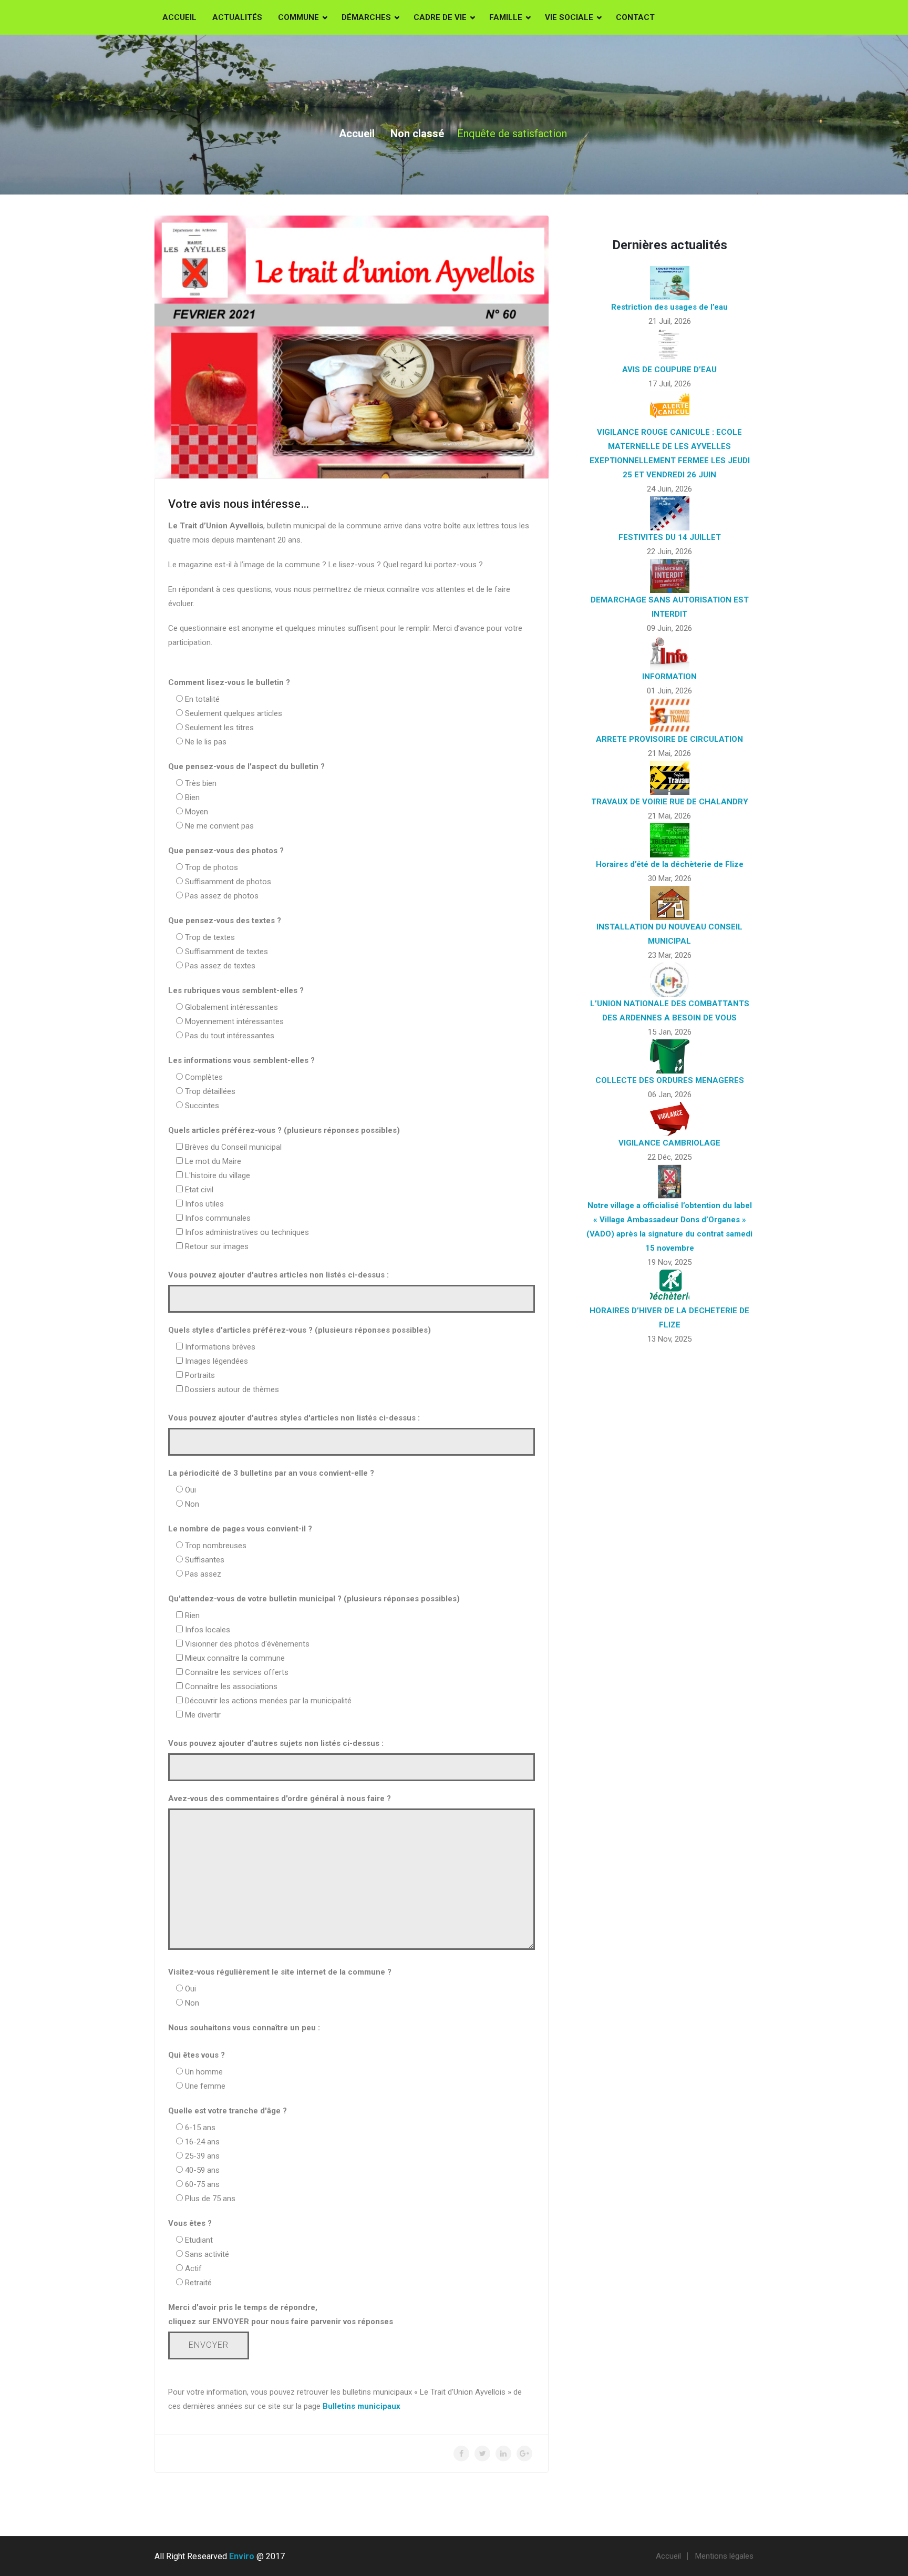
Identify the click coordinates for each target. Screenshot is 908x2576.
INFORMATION (669, 677)
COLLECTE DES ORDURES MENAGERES (670, 1080)
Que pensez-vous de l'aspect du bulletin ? (246, 766)
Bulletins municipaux (362, 2406)
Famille (506, 17)
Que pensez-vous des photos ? (226, 851)
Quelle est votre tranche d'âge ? (228, 2111)
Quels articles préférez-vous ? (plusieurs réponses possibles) (284, 1130)
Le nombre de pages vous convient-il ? (240, 1529)
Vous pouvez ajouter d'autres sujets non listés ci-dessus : (276, 1743)
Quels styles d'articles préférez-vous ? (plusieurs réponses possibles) (300, 1330)
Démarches (366, 17)
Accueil (179, 17)
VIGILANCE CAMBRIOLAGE (669, 1143)
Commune (298, 17)
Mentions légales (724, 2556)
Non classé (417, 134)
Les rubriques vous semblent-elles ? (236, 990)
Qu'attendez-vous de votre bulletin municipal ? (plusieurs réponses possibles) (314, 1599)
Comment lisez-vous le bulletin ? (229, 682)
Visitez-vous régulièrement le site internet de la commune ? (280, 1972)
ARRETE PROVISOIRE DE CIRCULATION (669, 739)
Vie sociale (569, 17)
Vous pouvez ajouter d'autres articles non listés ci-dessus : (278, 1275)
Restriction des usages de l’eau (669, 307)
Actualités (237, 17)
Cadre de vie (440, 17)
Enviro (242, 2556)
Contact (635, 17)
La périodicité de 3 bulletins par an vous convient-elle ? (271, 1473)
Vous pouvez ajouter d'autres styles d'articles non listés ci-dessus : (294, 1418)
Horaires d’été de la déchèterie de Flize (670, 864)
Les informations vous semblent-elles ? (241, 1060)
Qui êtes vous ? (197, 2055)
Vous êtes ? (190, 2223)
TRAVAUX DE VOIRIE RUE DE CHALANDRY (670, 802)
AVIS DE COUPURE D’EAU (669, 370)
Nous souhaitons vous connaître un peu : (244, 2028)
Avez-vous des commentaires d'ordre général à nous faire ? (280, 1798)
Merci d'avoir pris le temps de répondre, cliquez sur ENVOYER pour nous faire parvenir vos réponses (281, 2314)
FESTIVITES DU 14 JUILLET (670, 537)
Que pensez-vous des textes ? (225, 921)
